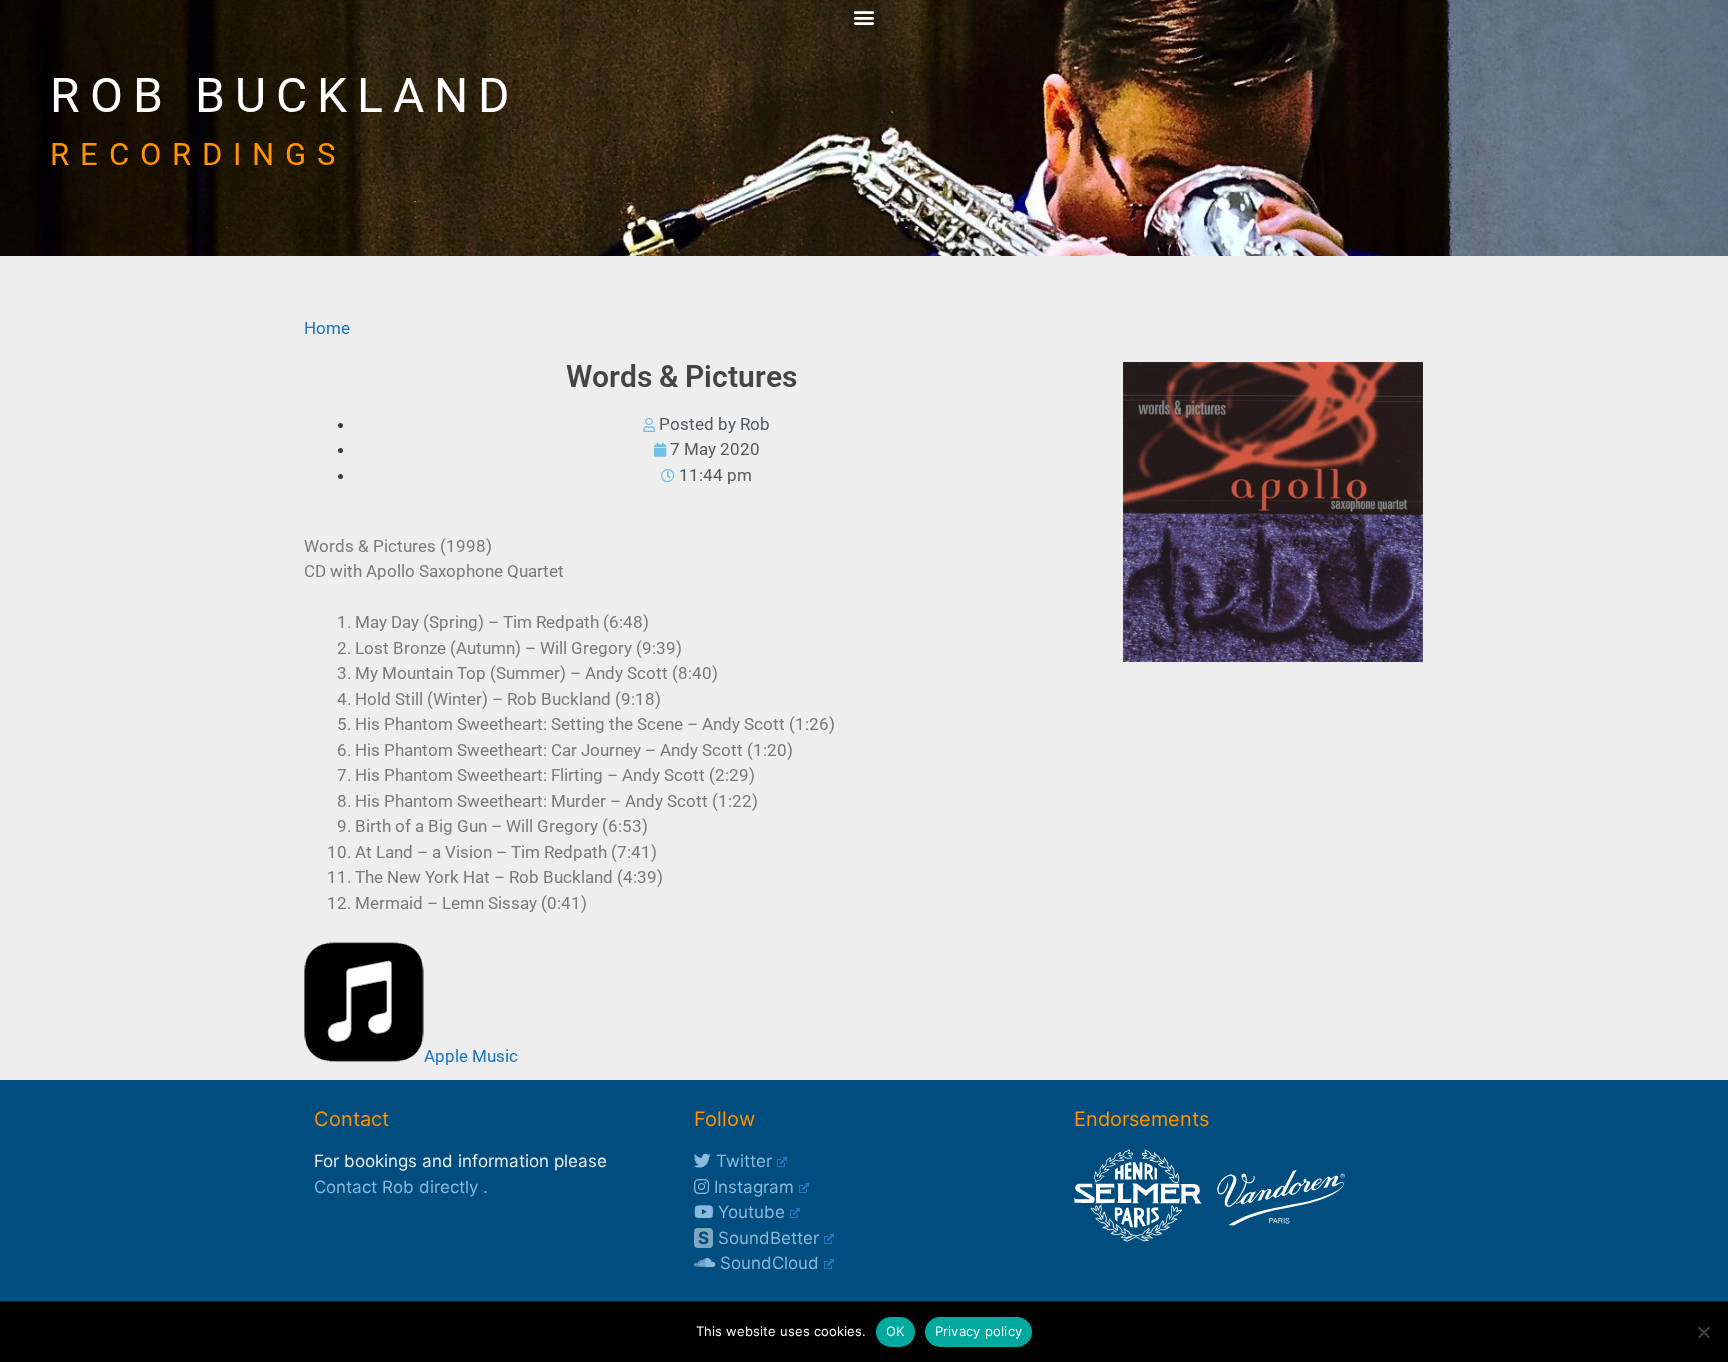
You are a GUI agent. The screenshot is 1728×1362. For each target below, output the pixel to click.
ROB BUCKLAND (285, 95)
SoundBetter (758, 1238)
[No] (1703, 1332)
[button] (864, 16)
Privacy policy (979, 1331)
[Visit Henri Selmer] (1138, 1236)
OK (895, 1331)
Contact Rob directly (396, 1187)
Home (327, 328)
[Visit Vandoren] (1276, 1236)
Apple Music (471, 1056)
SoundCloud (767, 1263)
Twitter (741, 1161)
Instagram (751, 1187)
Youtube (749, 1212)
